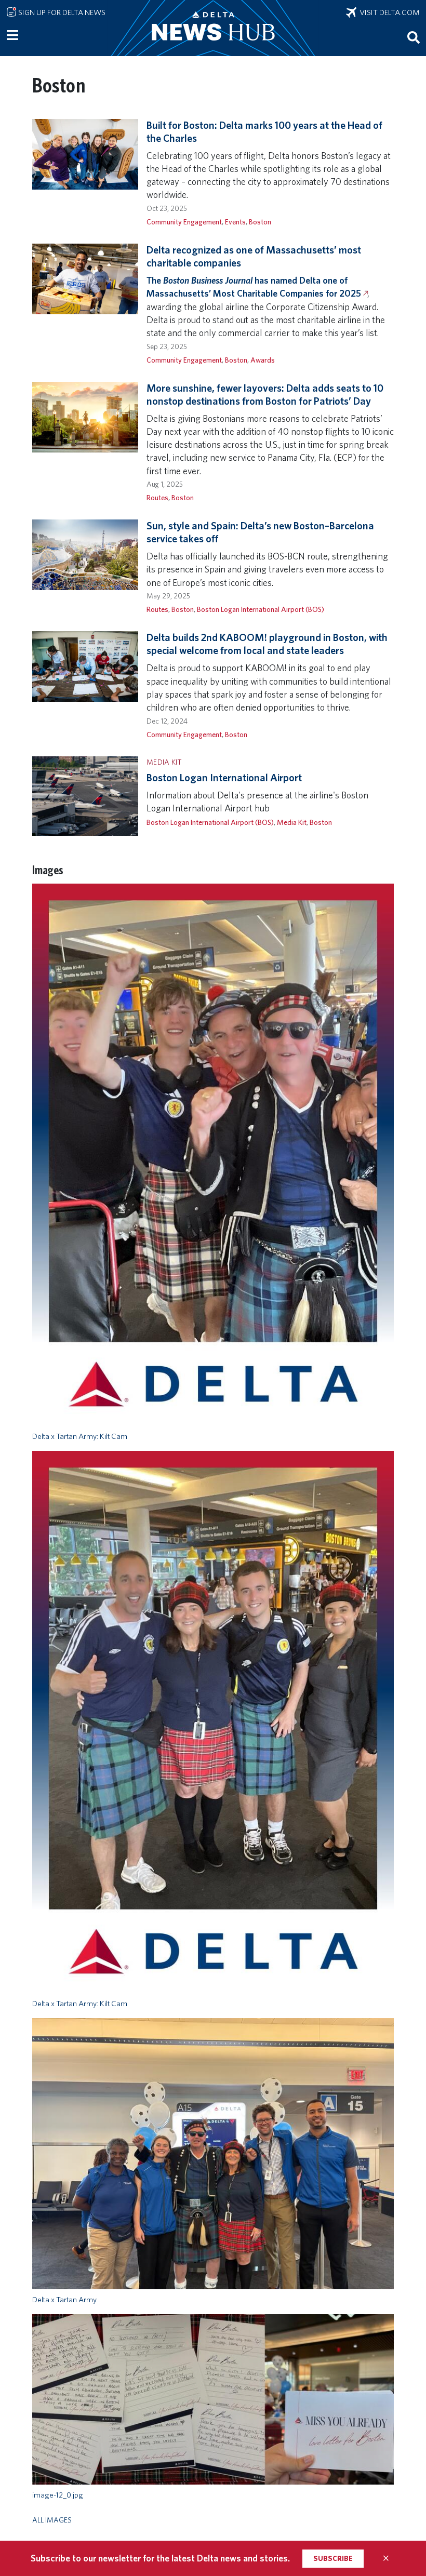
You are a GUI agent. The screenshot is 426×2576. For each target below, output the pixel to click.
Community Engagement (184, 222)
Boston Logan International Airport (224, 778)
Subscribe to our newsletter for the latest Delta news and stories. (160, 2558)
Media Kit (292, 822)
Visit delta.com (388, 12)
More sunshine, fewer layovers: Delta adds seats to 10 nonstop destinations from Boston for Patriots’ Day (265, 395)
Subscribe (333, 2558)
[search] (414, 37)
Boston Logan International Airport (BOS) (261, 609)
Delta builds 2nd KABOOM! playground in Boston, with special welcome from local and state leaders (267, 644)
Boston (260, 222)
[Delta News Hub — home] (213, 28)
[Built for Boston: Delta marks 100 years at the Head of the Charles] (85, 154)
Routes (157, 497)
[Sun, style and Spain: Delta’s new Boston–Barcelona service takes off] (85, 554)
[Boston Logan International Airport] (85, 795)
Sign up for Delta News (61, 12)
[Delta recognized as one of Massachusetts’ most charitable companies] (85, 278)
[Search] (414, 37)
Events (235, 222)
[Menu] (12, 35)
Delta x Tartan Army (64, 2300)
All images (52, 2520)
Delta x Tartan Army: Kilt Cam (80, 1436)
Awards (263, 360)
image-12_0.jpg (58, 2495)
